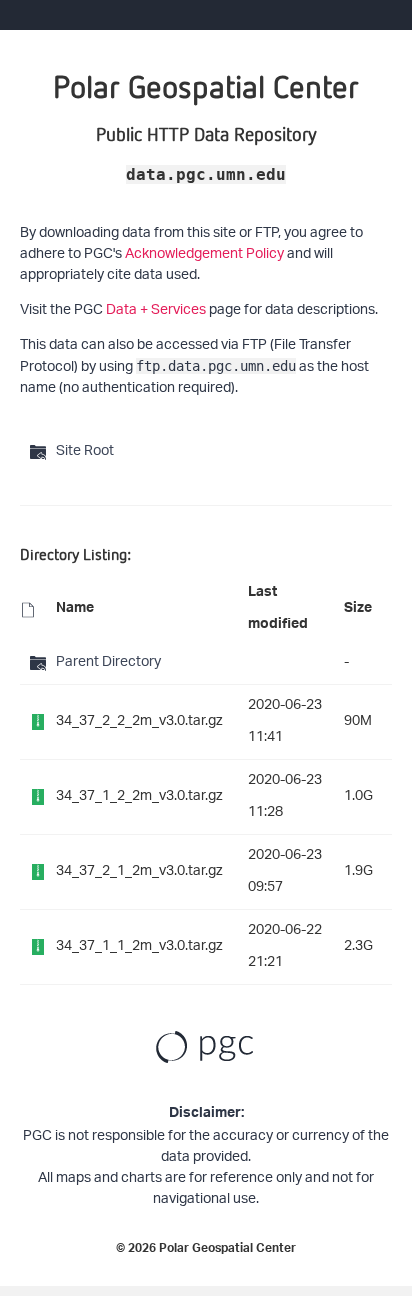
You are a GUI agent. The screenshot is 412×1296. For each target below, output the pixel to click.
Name (75, 610)
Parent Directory (108, 662)
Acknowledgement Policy (204, 254)
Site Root (85, 451)
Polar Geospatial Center (227, 1250)
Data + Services (156, 310)
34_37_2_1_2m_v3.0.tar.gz (139, 871)
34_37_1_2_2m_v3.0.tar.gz (139, 796)
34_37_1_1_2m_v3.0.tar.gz (139, 946)
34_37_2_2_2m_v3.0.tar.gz (139, 721)
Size (358, 610)
